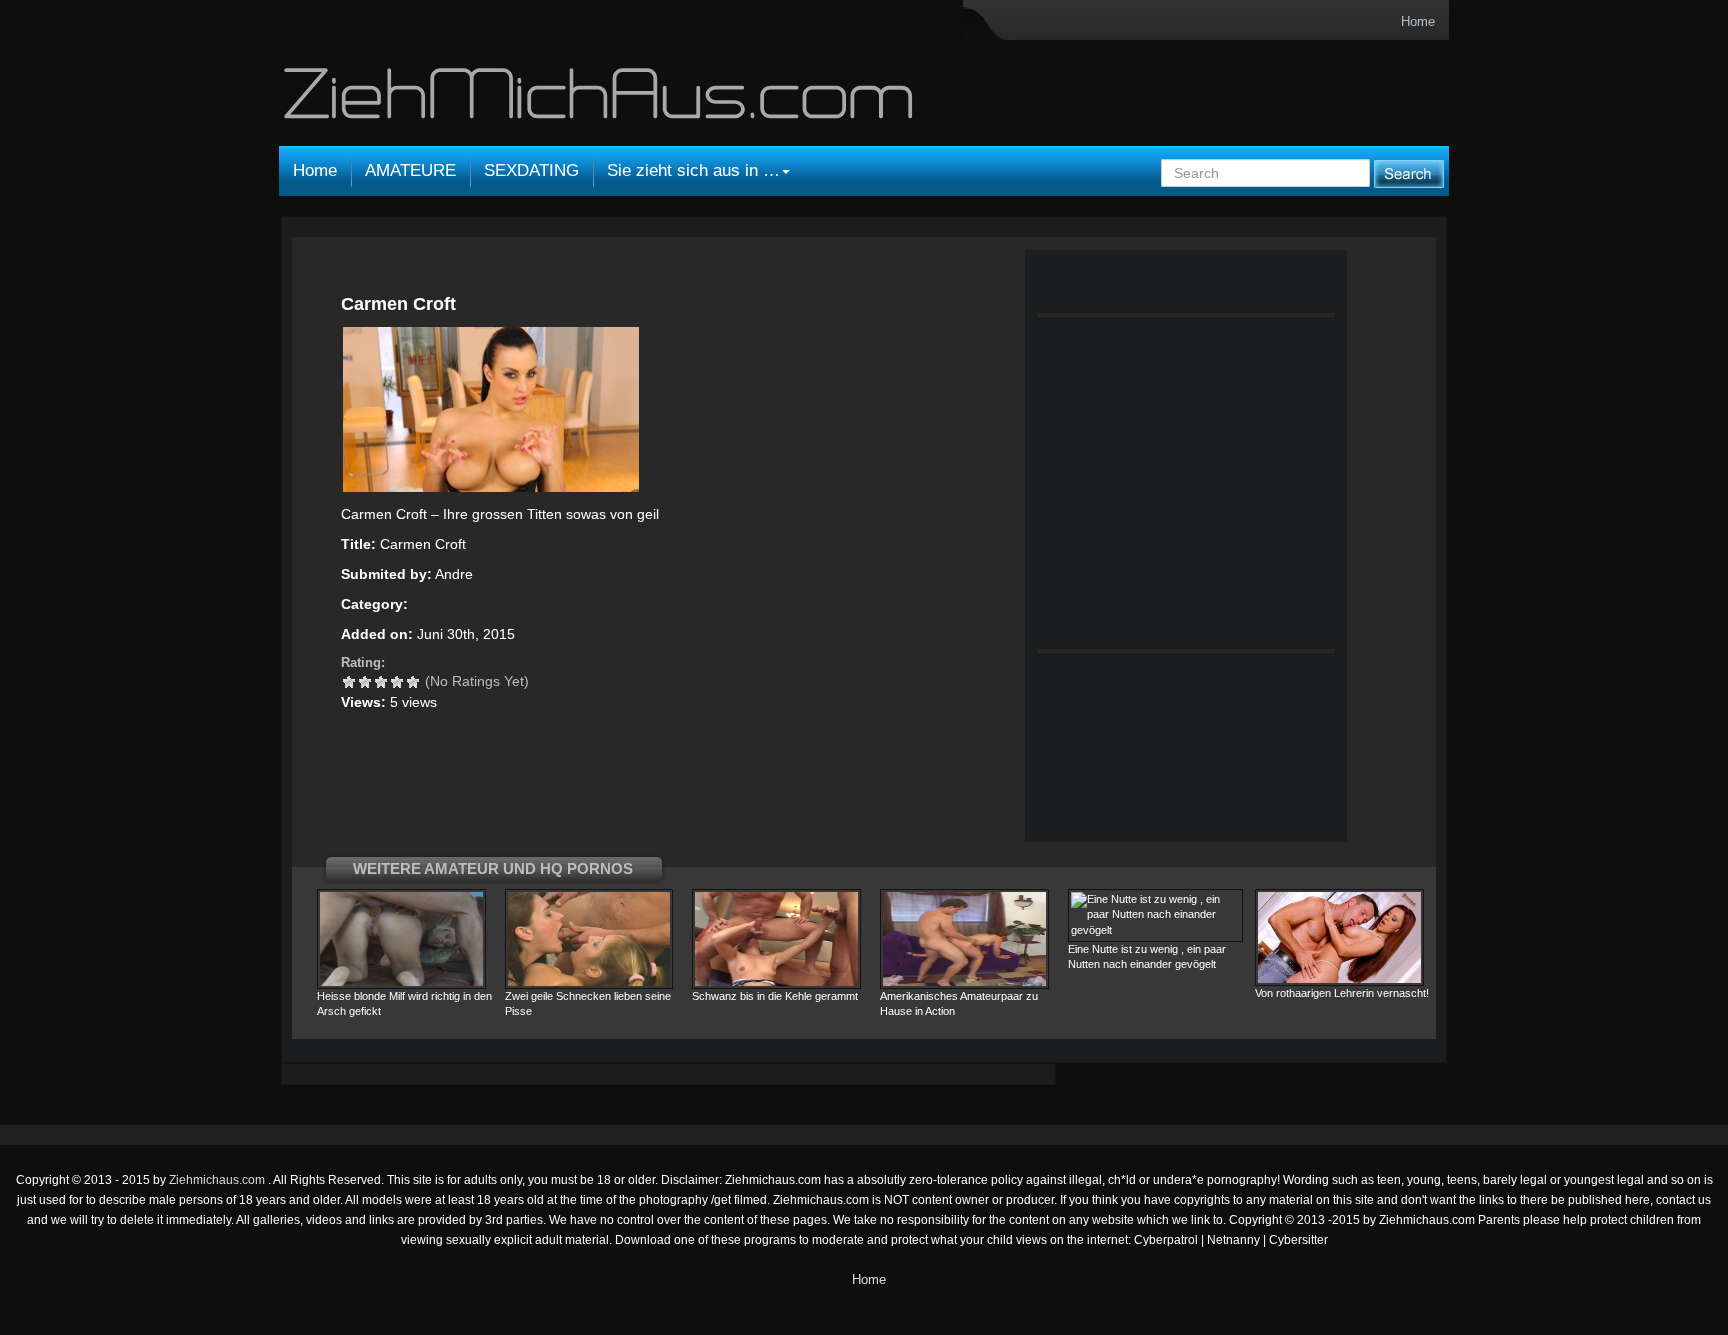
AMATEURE (410, 170)
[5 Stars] (413, 682)
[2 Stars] (365, 682)
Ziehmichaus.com (218, 1180)
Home (1418, 21)
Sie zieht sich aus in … (693, 170)
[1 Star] (349, 682)
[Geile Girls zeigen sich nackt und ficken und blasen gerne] (601, 102)
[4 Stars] (397, 682)
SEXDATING (531, 170)
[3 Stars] (381, 682)
